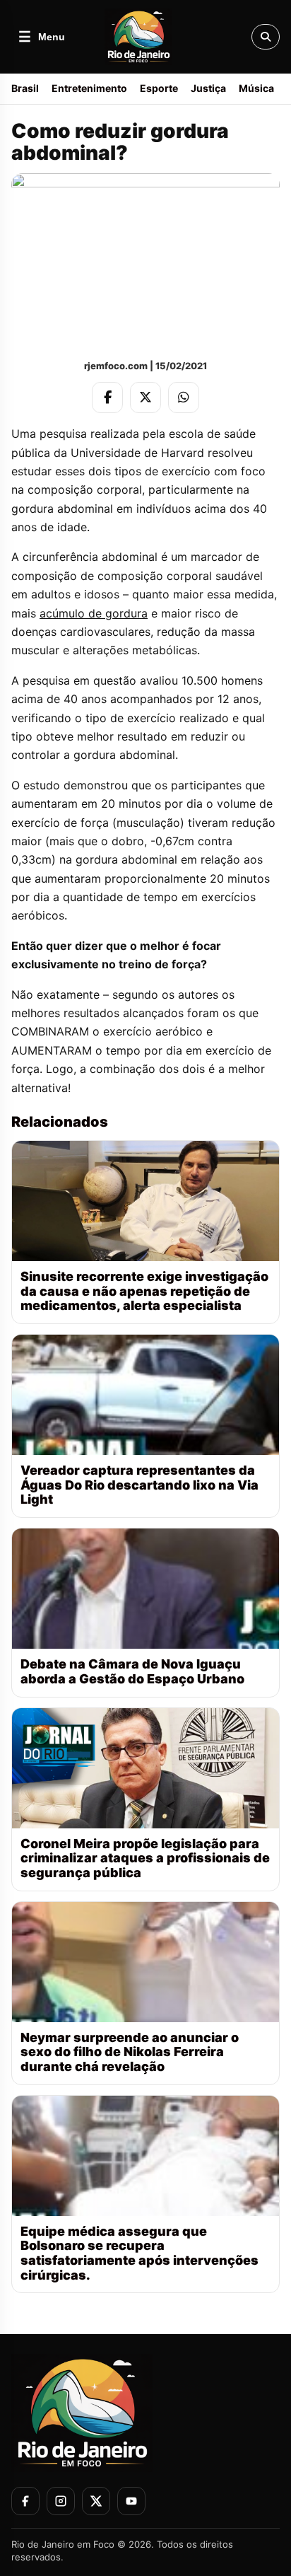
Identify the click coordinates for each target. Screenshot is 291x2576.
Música (256, 88)
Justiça (208, 88)
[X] (145, 398)
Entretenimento (89, 88)
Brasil (25, 88)
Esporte (159, 88)
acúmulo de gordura (94, 613)
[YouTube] (131, 2501)
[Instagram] (61, 2501)
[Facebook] (107, 398)
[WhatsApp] (184, 398)
